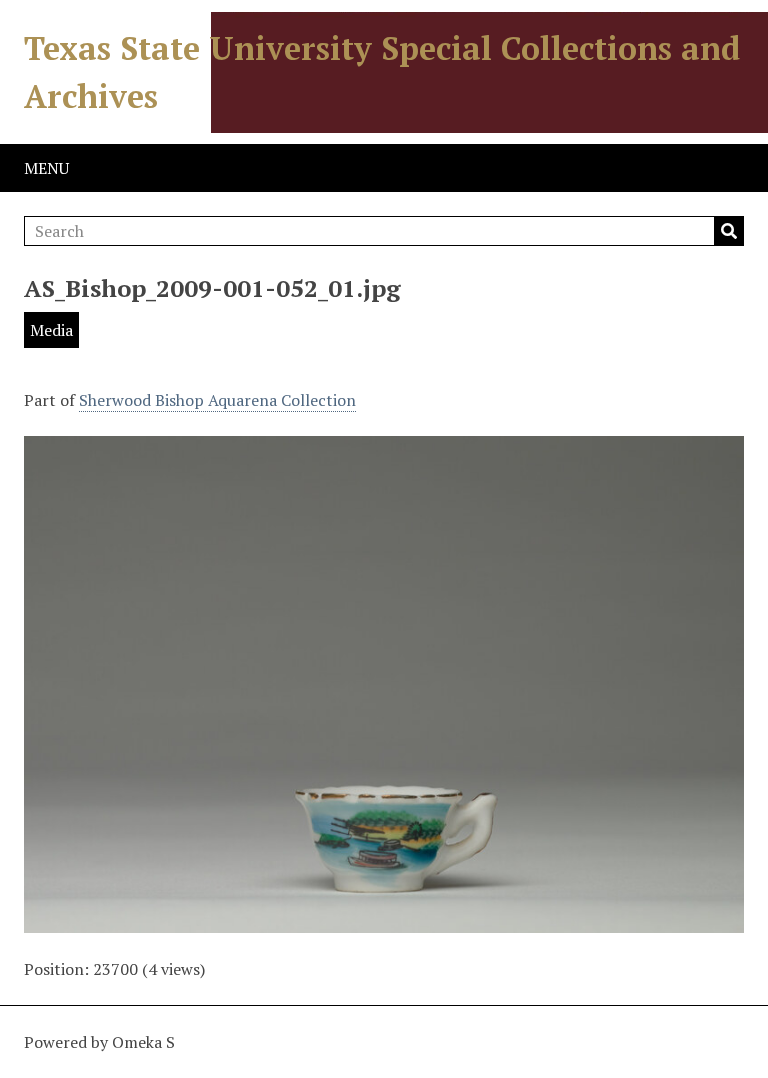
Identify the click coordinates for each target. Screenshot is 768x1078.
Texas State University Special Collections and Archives (382, 72)
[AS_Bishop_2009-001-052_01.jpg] (384, 921)
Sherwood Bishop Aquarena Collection (217, 400)
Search (729, 231)
